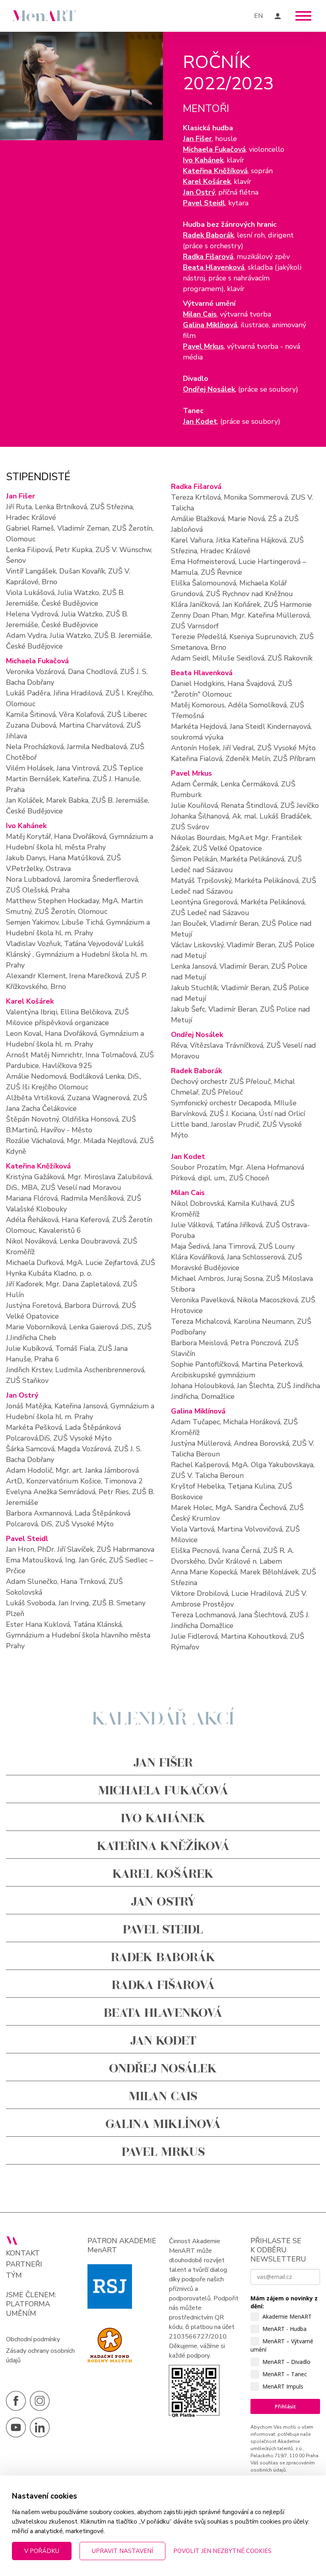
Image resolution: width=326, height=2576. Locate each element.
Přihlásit (285, 2406)
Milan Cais (200, 314)
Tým (14, 2276)
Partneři (24, 2264)
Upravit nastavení (122, 2551)
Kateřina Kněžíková (215, 171)
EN (258, 16)
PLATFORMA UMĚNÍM (28, 2309)
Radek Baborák (208, 235)
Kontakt (23, 2253)
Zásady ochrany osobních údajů (40, 2356)
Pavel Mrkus (203, 346)
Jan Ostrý (199, 192)
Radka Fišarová (208, 257)
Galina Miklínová (210, 325)
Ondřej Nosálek (209, 389)
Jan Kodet (200, 421)
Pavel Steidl (204, 203)
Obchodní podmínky (33, 2339)
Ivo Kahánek (203, 160)
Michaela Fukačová (214, 149)
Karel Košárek (207, 182)
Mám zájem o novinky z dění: (284, 2302)
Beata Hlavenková (214, 267)
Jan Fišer (197, 139)
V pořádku (42, 2551)
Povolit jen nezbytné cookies (222, 2551)
